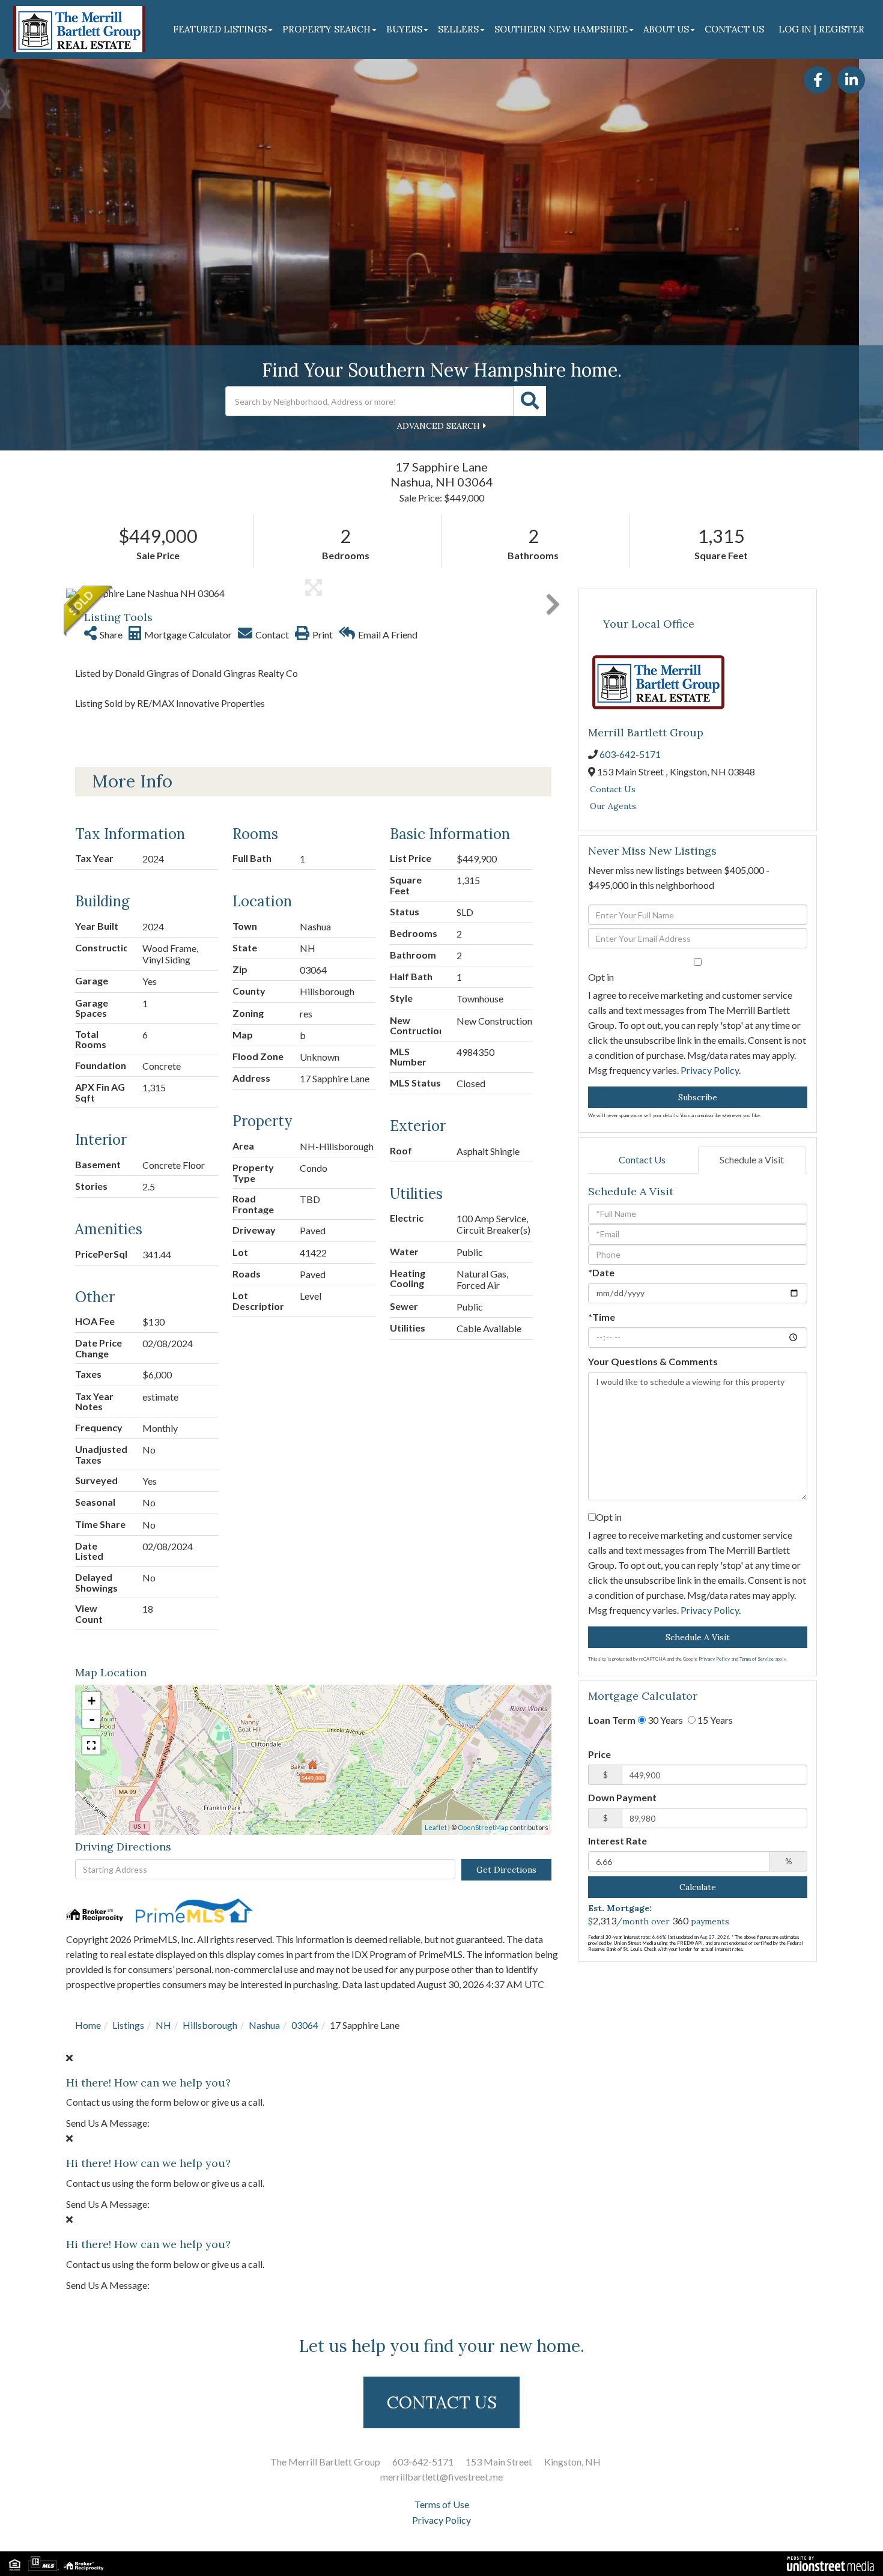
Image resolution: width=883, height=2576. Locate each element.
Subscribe (698, 1097)
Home (88, 2025)
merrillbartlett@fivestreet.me (441, 2477)
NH (163, 2025)
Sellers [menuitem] (458, 29)
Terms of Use (442, 2504)
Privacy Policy (710, 1070)
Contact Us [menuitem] (734, 29)
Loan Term (612, 1720)
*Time (602, 1317)
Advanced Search (438, 426)
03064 (305, 2025)
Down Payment (622, 1797)
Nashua (264, 2025)
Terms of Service (757, 1659)
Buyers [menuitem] (404, 29)
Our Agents (613, 806)
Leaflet (436, 1827)
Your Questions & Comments (653, 1361)
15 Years (714, 1720)
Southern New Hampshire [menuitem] (561, 29)
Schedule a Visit (752, 1159)
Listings (128, 2025)
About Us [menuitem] (666, 29)
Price (599, 1754)
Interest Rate (617, 1841)
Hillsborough (210, 2025)
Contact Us (613, 789)
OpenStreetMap (483, 1827)
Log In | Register (821, 29)
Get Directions (506, 1870)
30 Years (664, 1720)
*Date (601, 1272)
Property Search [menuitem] (326, 29)
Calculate (698, 1887)
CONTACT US (442, 2402)
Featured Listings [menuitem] (220, 29)
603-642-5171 (630, 754)
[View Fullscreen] (91, 1745)
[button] (530, 401)
